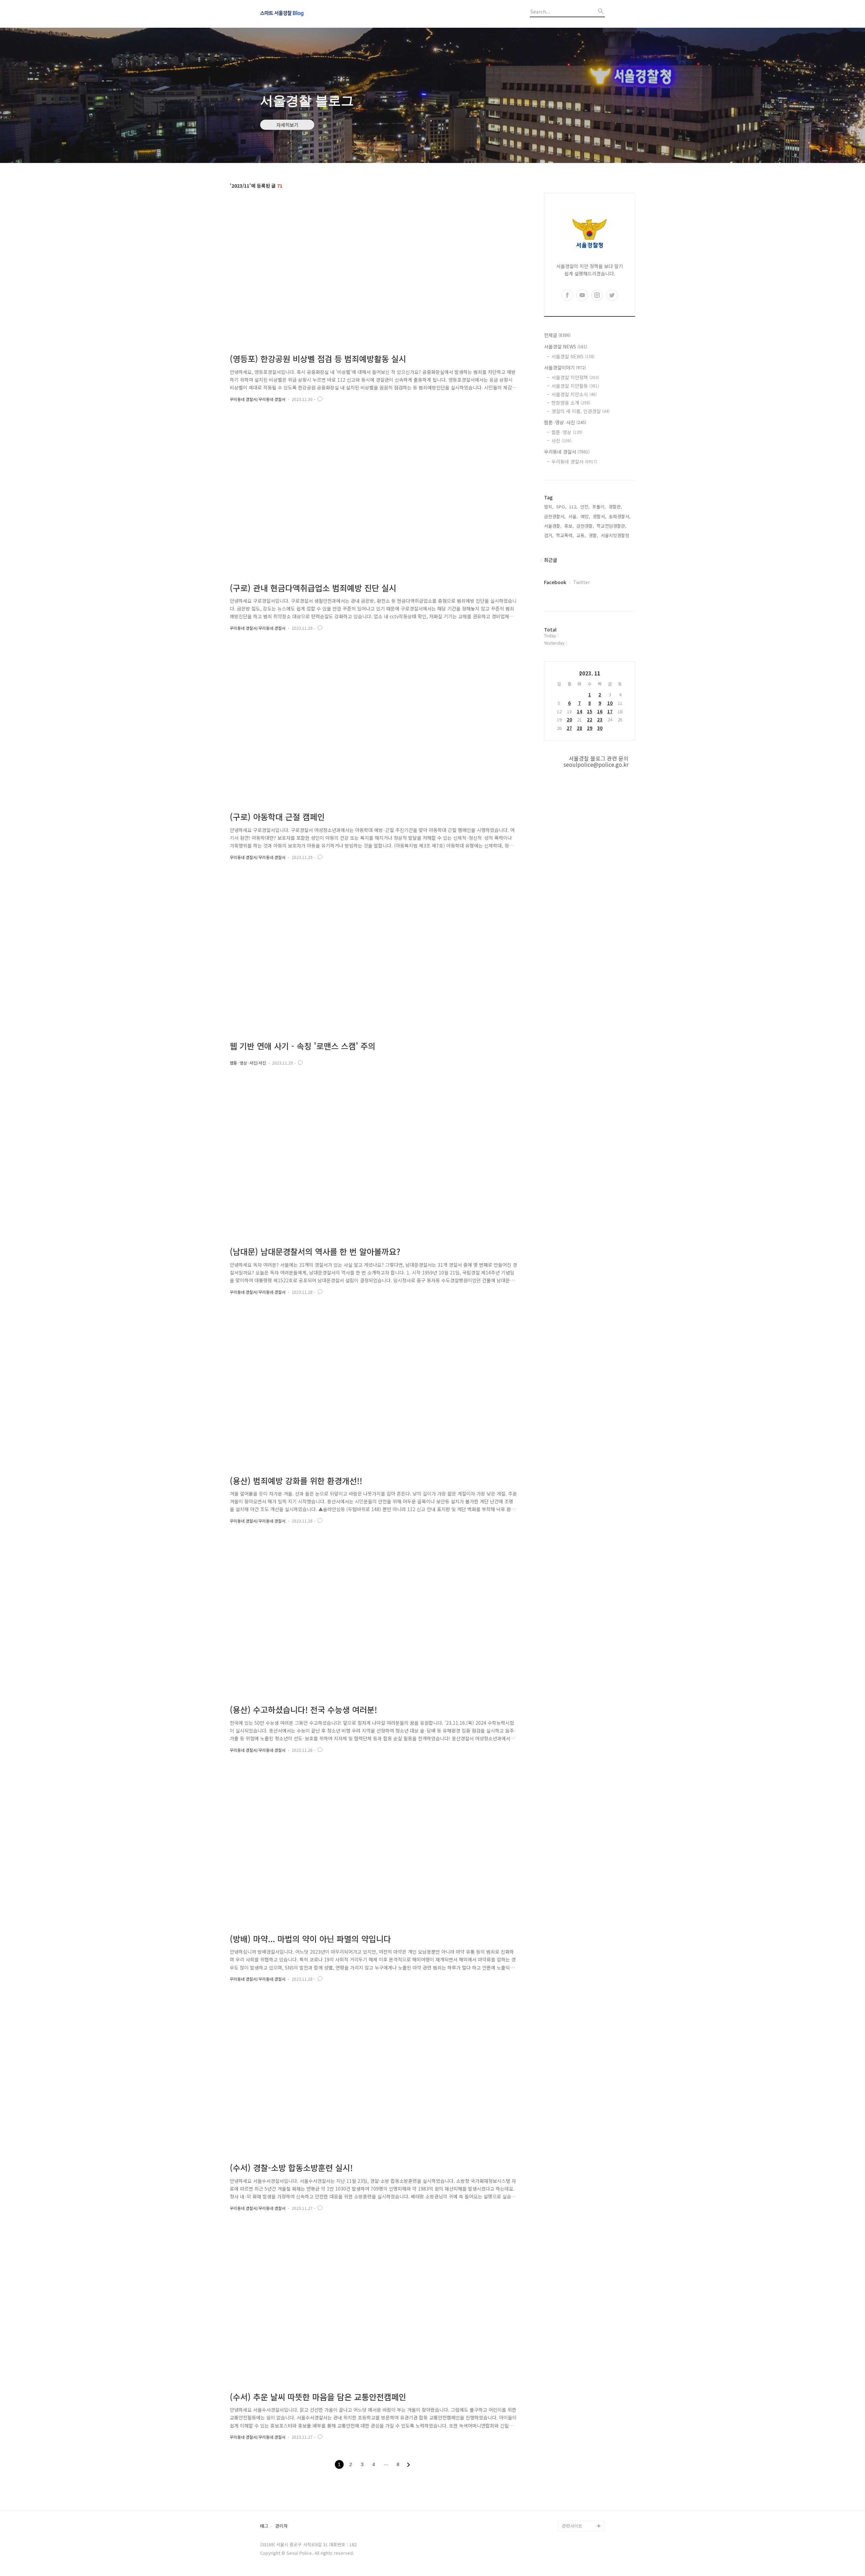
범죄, (549, 507)
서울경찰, (553, 526)
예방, (585, 516)
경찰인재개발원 (576, 2461)
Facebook (555, 582)
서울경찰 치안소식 (574, 394)
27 (569, 728)
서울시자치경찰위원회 (583, 2439)
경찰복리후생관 (576, 2515)
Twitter (582, 582)
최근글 (551, 560)
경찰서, (599, 516)
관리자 (281, 2526)
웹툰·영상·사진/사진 (248, 1063)
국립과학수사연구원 (580, 2483)
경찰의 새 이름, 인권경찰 (580, 411)
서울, (573, 516)
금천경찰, (585, 526)
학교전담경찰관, (612, 526)
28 (579, 728)
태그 (264, 2526)
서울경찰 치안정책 (575, 377)
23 (600, 720)
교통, (581, 535)
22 (590, 720)
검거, (549, 535)
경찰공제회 (572, 2504)
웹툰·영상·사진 (565, 422)
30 (600, 728)
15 (590, 711)
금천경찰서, (555, 516)
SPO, (561, 507)
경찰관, (615, 507)
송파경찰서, (620, 516)
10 (610, 703)
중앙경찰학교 (574, 2472)
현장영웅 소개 (571, 403)
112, (573, 507)
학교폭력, (565, 535)
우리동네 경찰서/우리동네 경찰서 (258, 399)
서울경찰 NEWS (566, 347)
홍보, (569, 526)
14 (579, 711)
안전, (585, 507)
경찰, (593, 535)
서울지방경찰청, (616, 535)
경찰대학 (570, 2450)
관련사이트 (572, 2526)
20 (569, 720)
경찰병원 (570, 2493)
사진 (561, 440)
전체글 (557, 335)
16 (600, 711)
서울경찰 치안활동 (575, 386)
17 (610, 711)
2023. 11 (590, 673)
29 (590, 728)
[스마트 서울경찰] (297, 14)
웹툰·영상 (567, 432)
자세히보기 (287, 125)
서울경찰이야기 (565, 367)
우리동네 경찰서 (567, 452)
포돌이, (599, 507)
